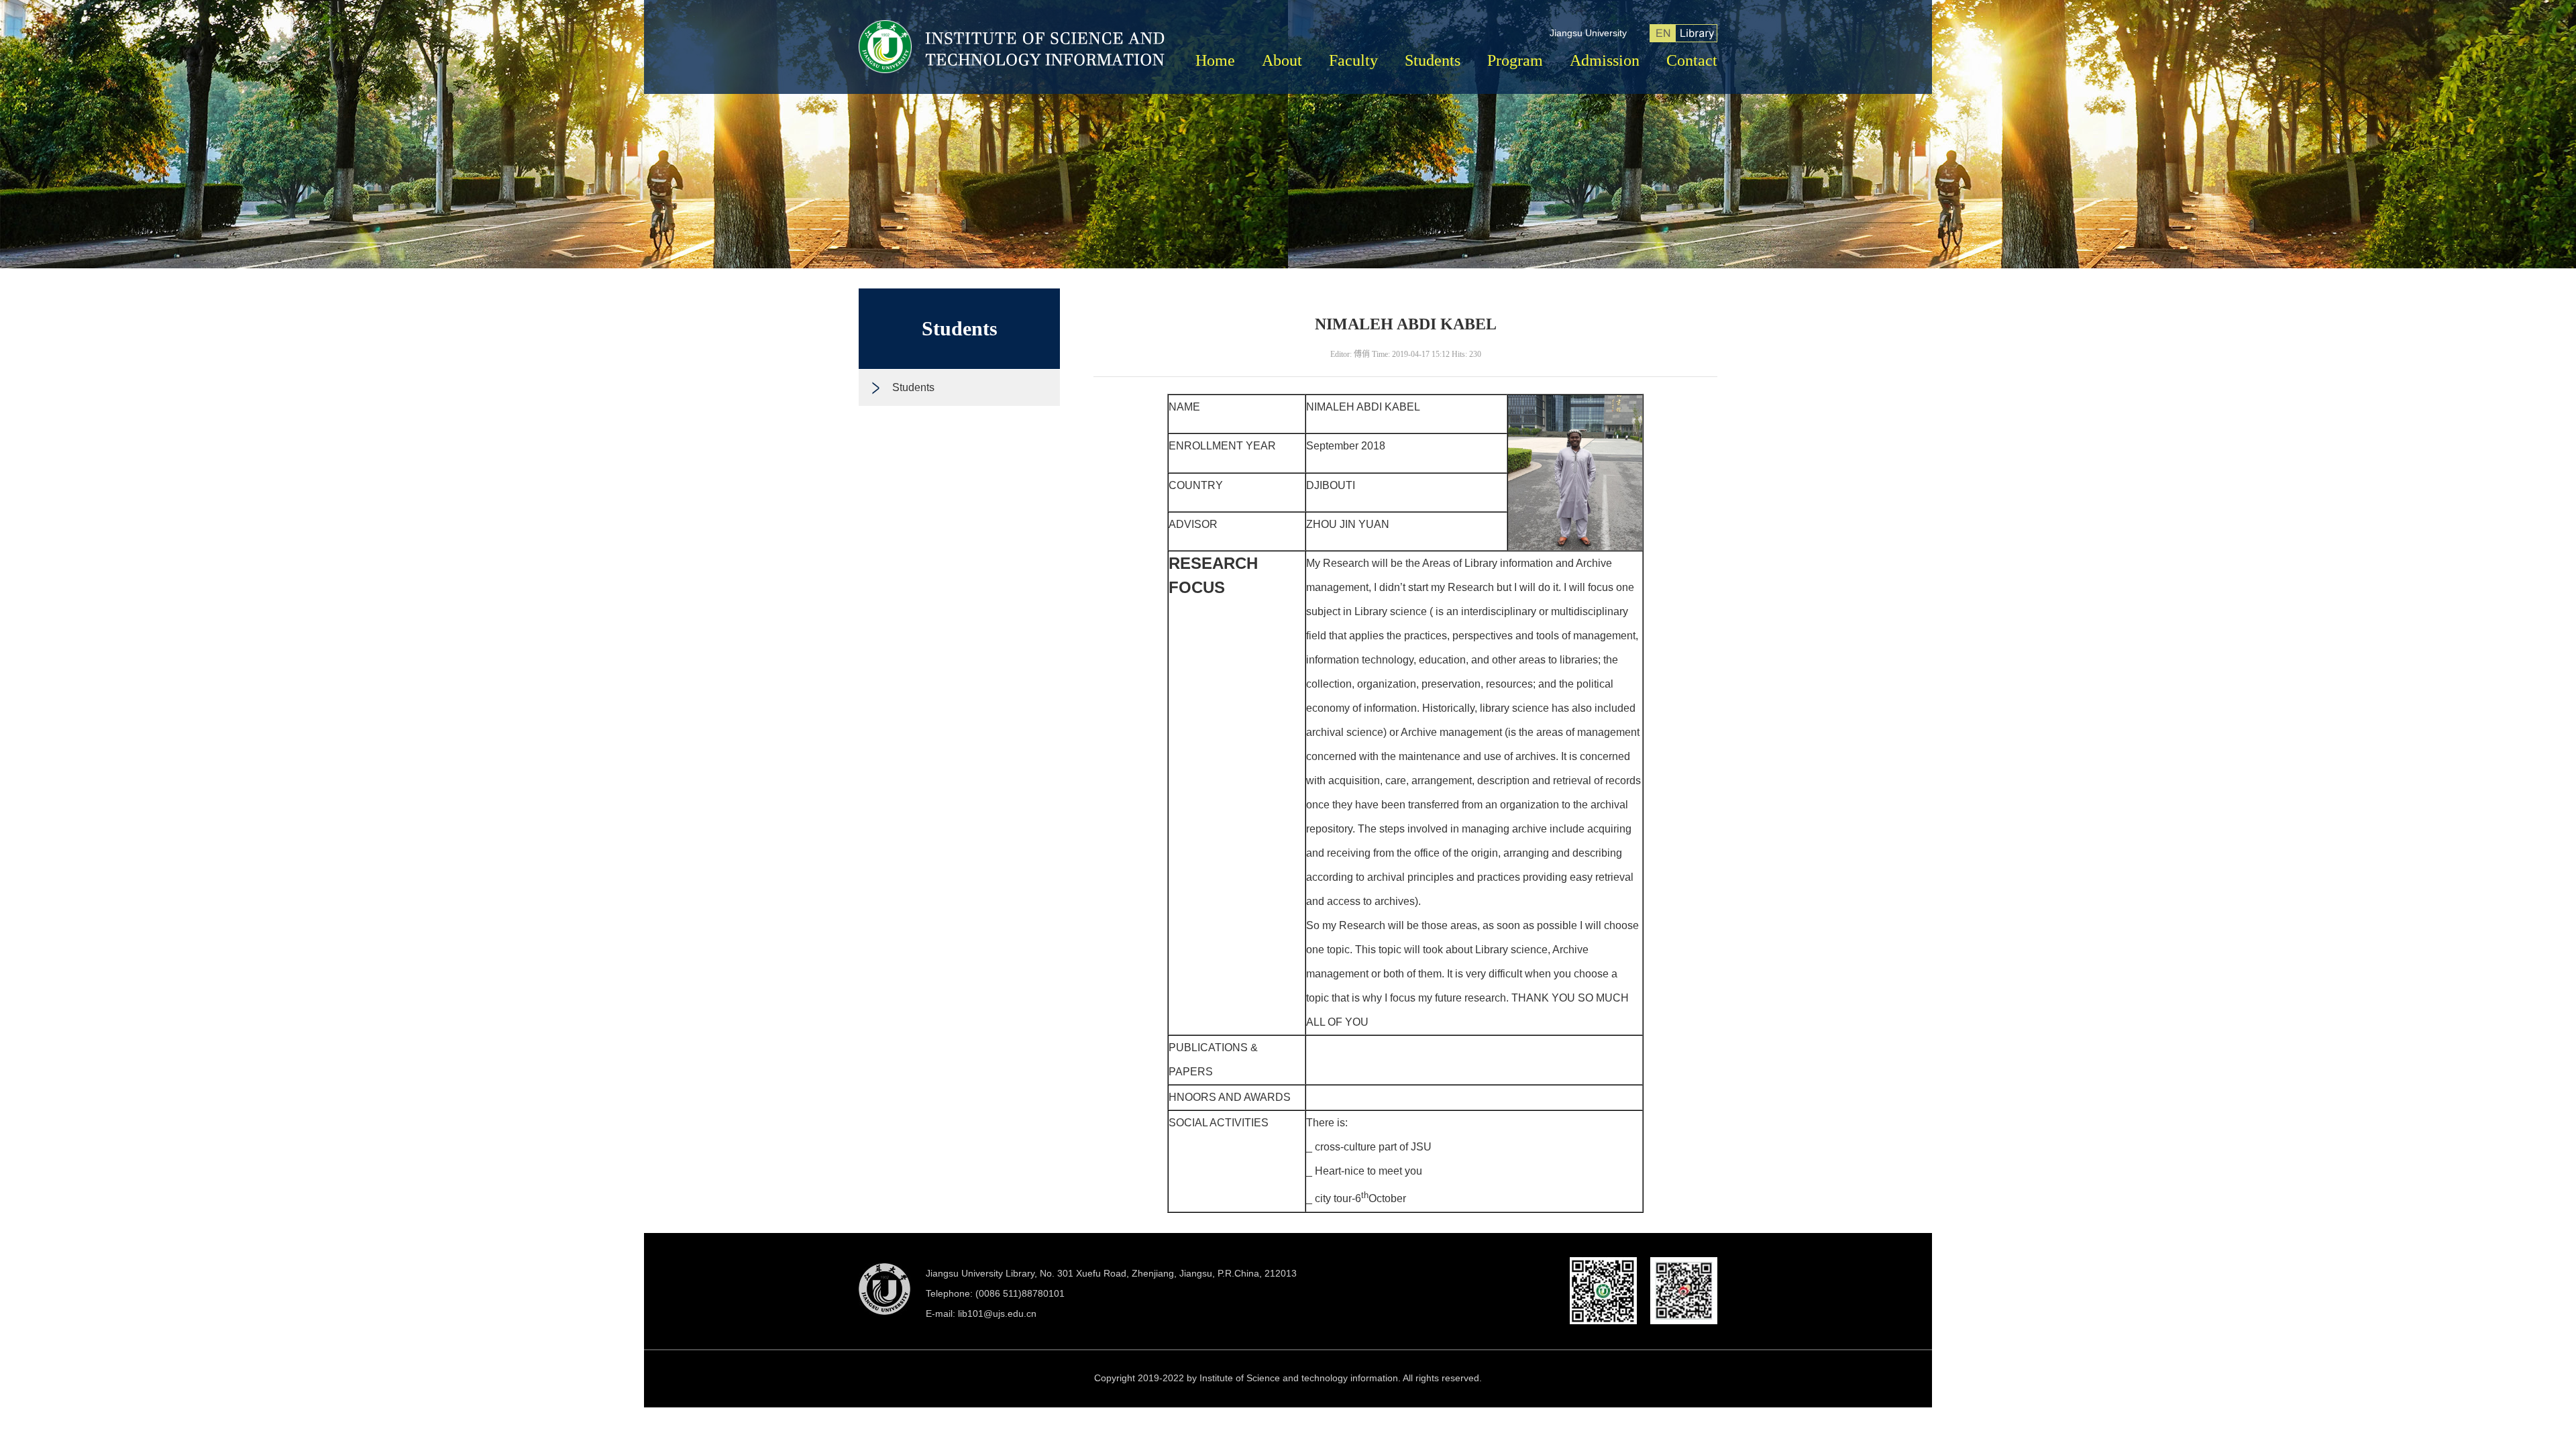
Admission (1605, 60)
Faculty (1353, 60)
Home (1215, 60)
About (1282, 60)
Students (1433, 60)
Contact (1692, 60)
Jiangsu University (1588, 33)
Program (1515, 60)
